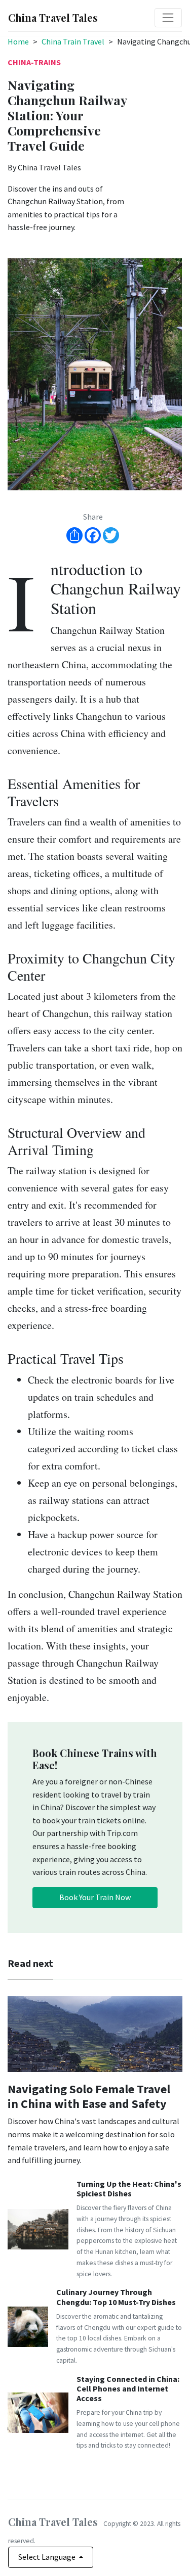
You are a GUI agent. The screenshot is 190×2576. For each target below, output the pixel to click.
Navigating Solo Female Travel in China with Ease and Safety (89, 2096)
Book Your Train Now (95, 1897)
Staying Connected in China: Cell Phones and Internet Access (128, 2388)
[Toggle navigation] (168, 18)
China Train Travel (73, 41)
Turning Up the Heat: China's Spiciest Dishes (129, 2189)
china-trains (34, 62)
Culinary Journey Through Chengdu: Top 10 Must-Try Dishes (116, 2297)
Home (18, 41)
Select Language (48, 2557)
